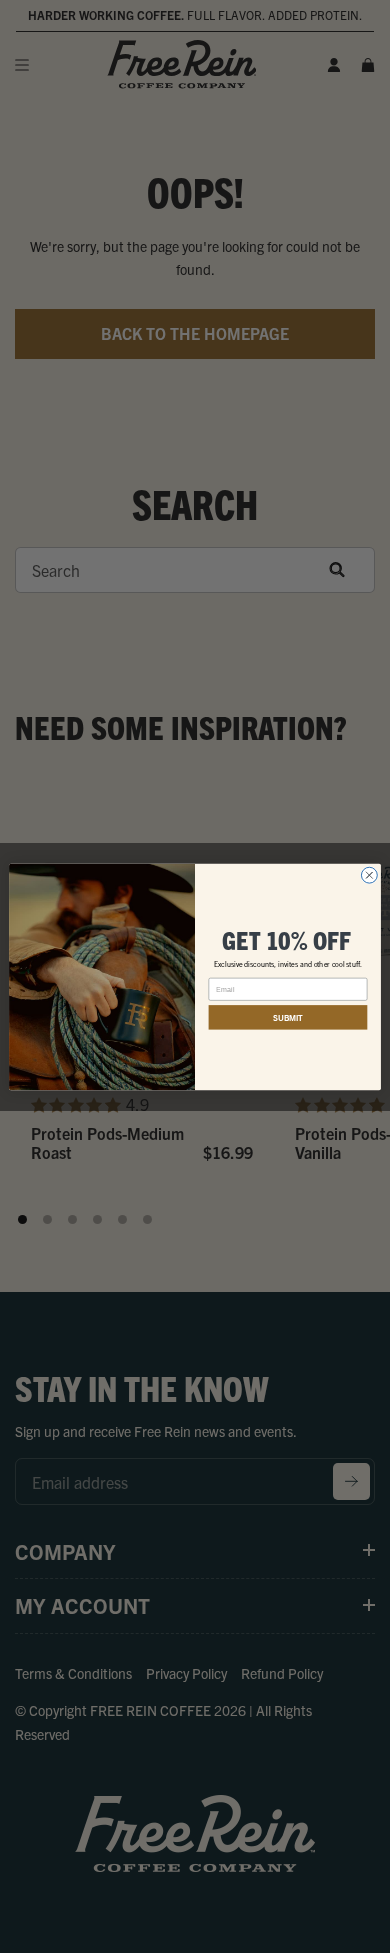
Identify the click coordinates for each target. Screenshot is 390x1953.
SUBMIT (288, 1016)
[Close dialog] (369, 875)
